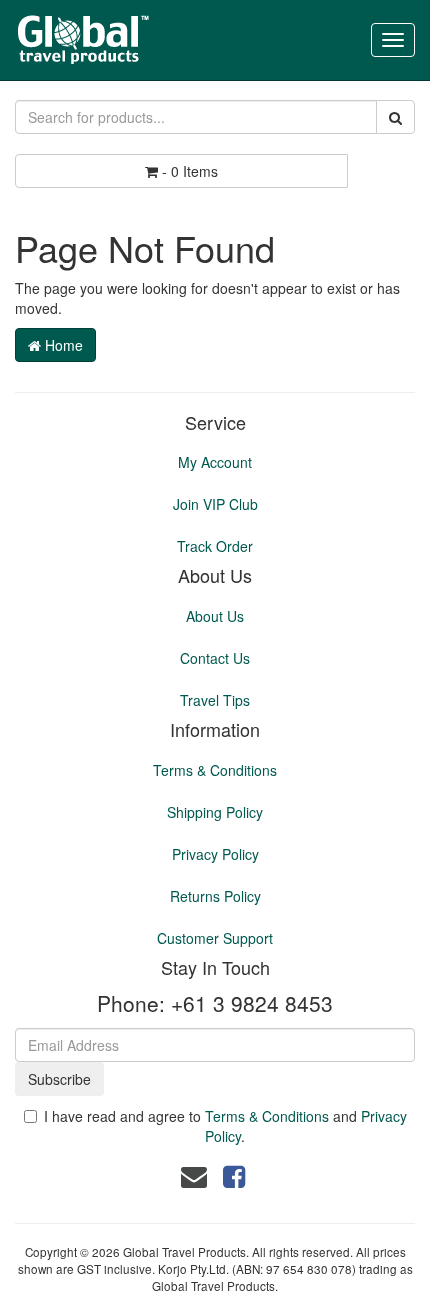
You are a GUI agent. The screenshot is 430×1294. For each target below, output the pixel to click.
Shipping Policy (215, 812)
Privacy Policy (215, 854)
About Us (215, 616)
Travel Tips (215, 700)
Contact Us (215, 658)
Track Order (215, 546)
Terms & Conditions (215, 770)
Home (62, 345)
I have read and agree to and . (225, 1126)
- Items (190, 171)
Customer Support (215, 938)
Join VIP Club (215, 504)
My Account (215, 462)
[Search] (395, 117)
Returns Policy (215, 896)
